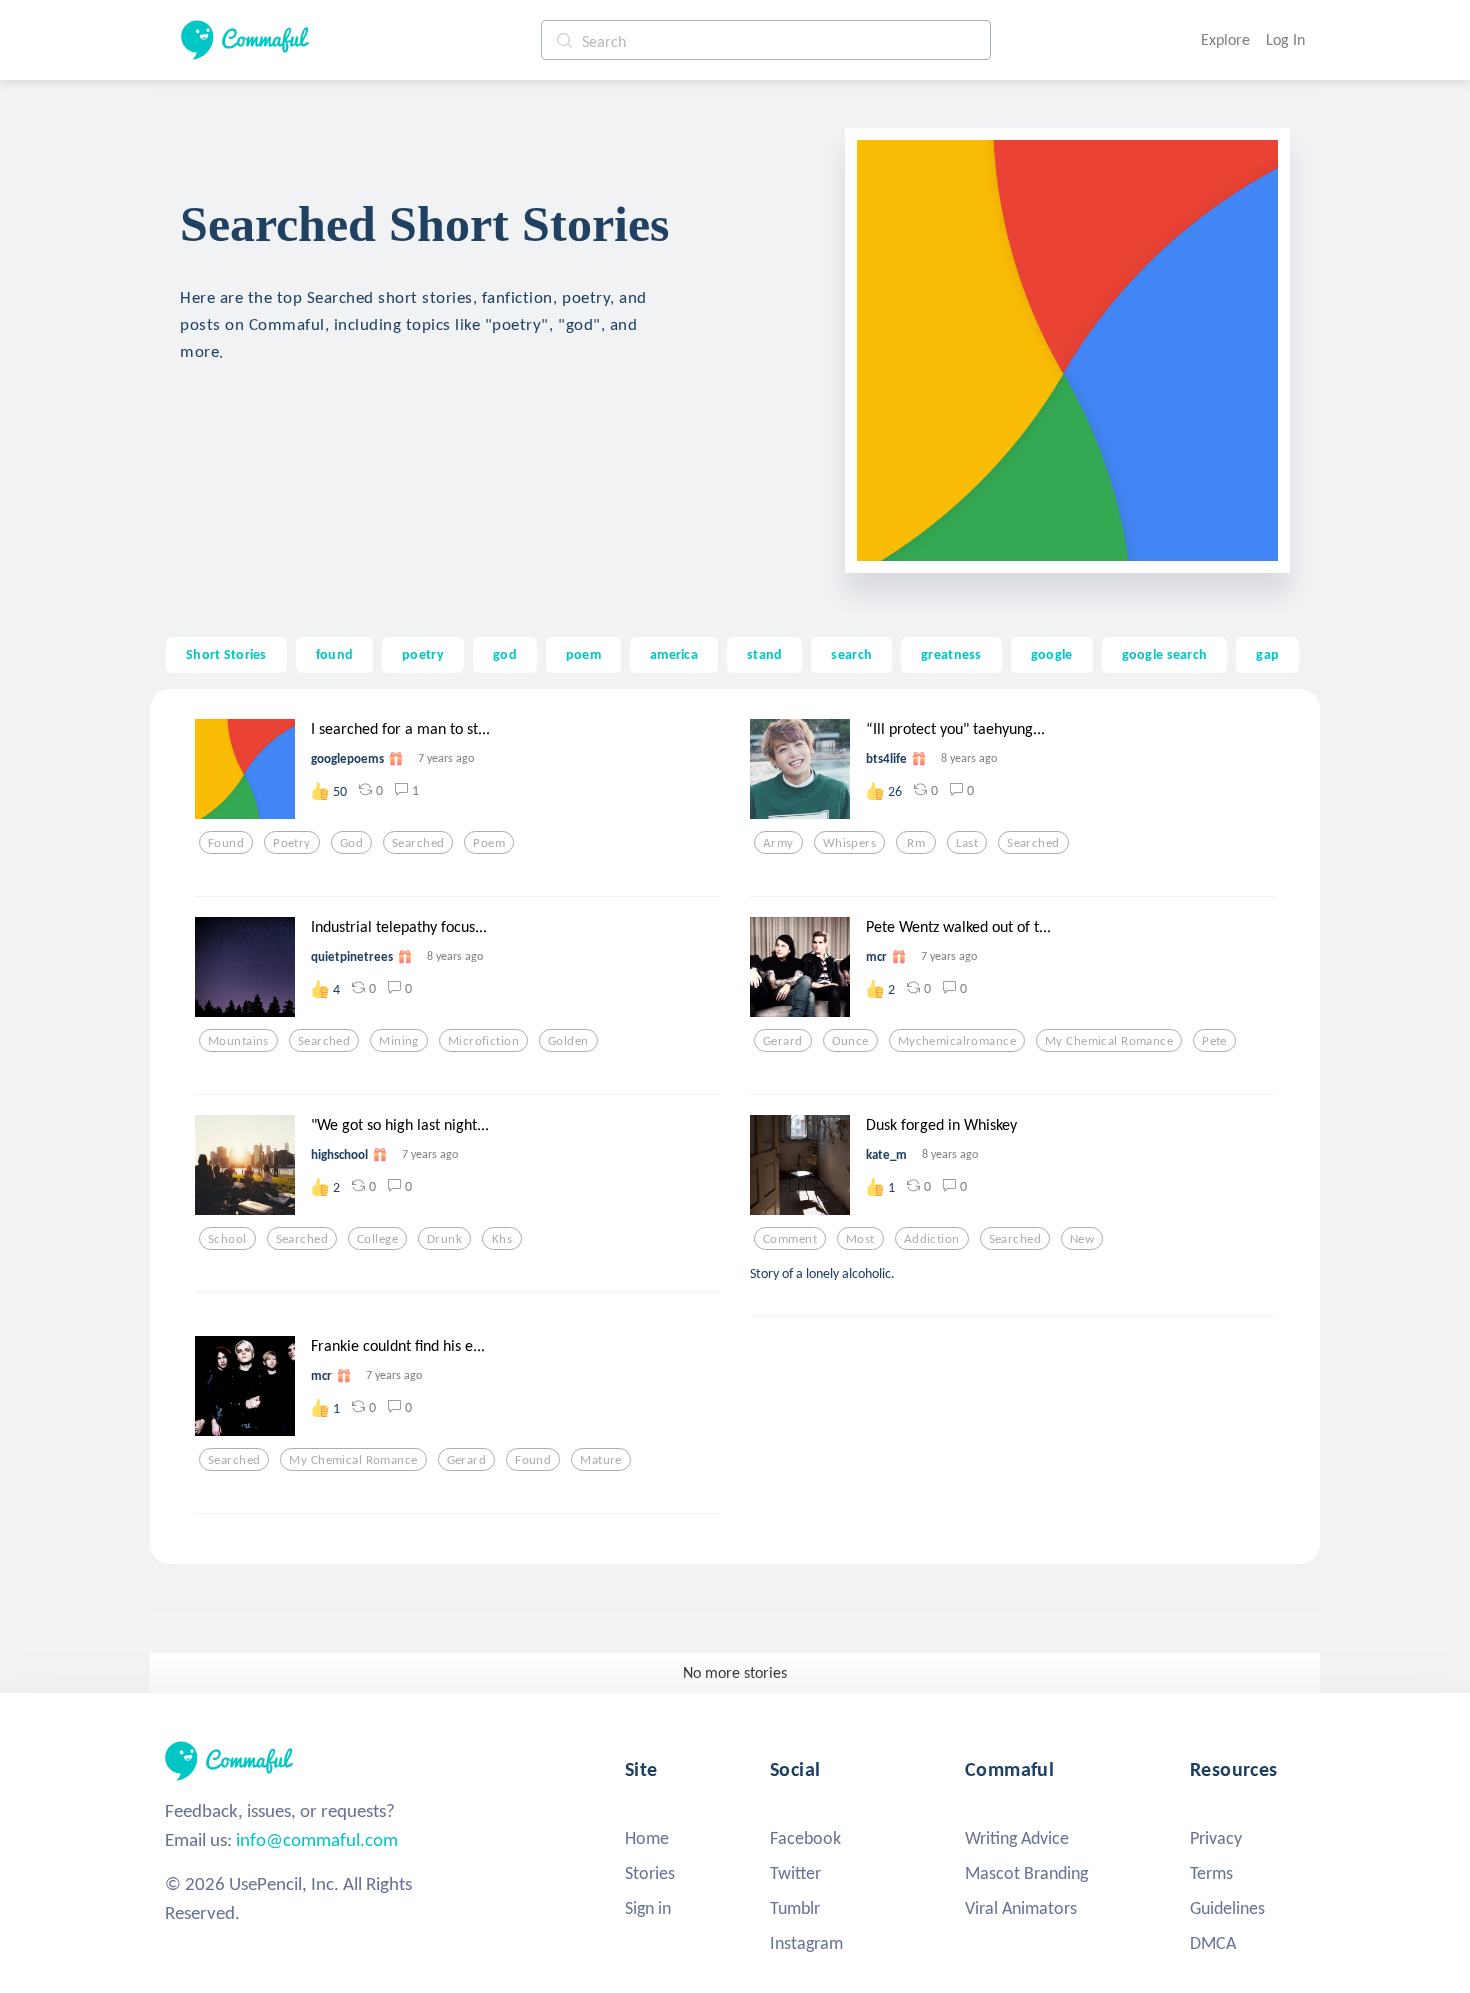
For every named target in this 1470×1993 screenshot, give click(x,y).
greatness (951, 654)
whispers (849, 843)
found (334, 654)
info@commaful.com (317, 1839)
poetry (423, 654)
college (377, 1239)
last (967, 843)
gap (1267, 654)
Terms (1211, 1873)
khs (502, 1239)
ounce (850, 1041)
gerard (783, 1041)
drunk (444, 1239)
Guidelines (1227, 1908)
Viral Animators (1021, 1908)
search (851, 654)
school (227, 1239)
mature (601, 1460)
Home (647, 1838)
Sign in (648, 1908)
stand (764, 654)
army (778, 843)
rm (916, 843)
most (860, 1239)
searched (418, 843)
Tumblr (795, 1908)
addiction (932, 1239)
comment (790, 1239)
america (674, 654)
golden (568, 1041)
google (1052, 654)
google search (1165, 654)
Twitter (795, 1873)
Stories (650, 1873)
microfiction (483, 1041)
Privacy (1216, 1838)
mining (399, 1041)
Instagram (806, 1943)
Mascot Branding (1026, 1873)
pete (1214, 1041)
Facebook (805, 1838)
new (1082, 1239)
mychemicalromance (957, 1041)
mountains (238, 1041)
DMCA (1213, 1943)
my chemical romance (1109, 1041)
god (505, 654)
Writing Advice (1017, 1838)
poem (583, 654)
